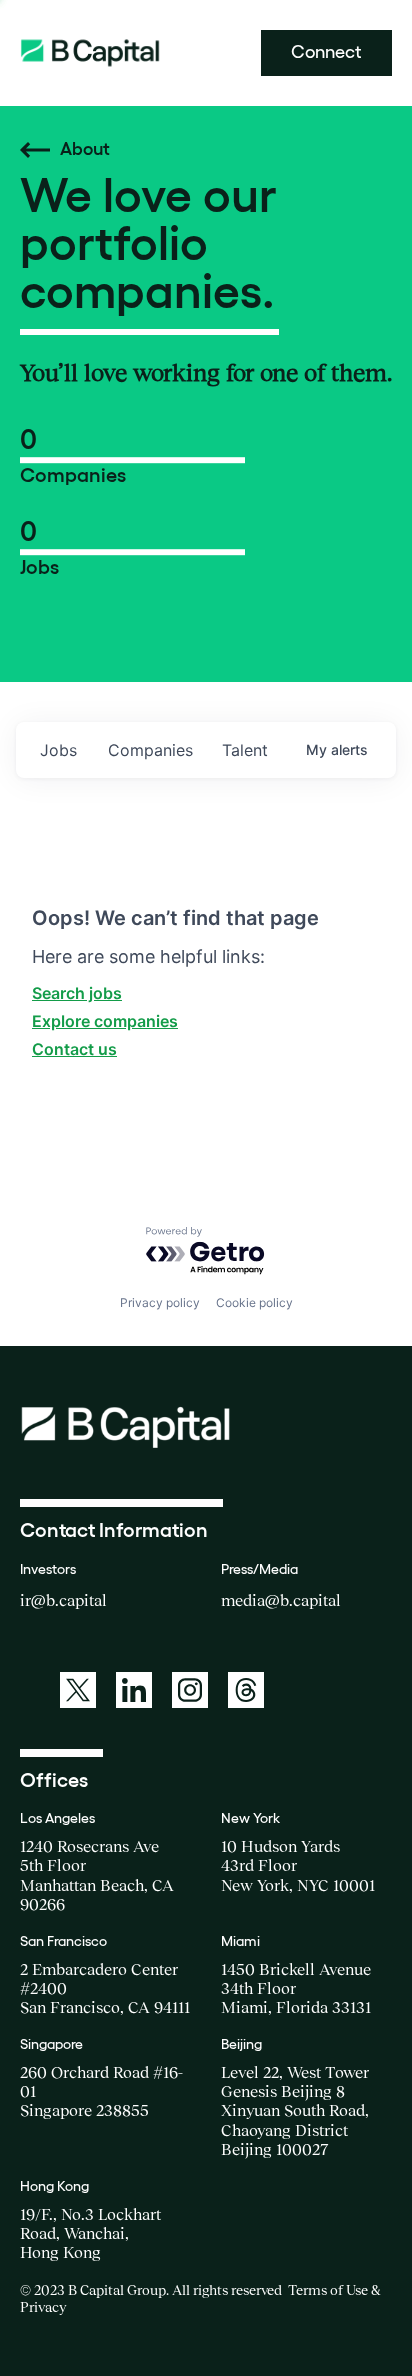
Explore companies (105, 1021)
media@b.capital (281, 1600)
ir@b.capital (63, 1600)
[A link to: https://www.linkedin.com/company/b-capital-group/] (134, 1690)
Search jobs (77, 993)
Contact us (74, 1049)
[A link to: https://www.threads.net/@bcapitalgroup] (246, 1690)
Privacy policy (160, 1302)
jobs (58, 750)
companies (150, 750)
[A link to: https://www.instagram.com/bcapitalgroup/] (190, 1690)
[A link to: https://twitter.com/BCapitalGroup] (78, 1690)
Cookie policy (254, 1302)
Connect (326, 52)
